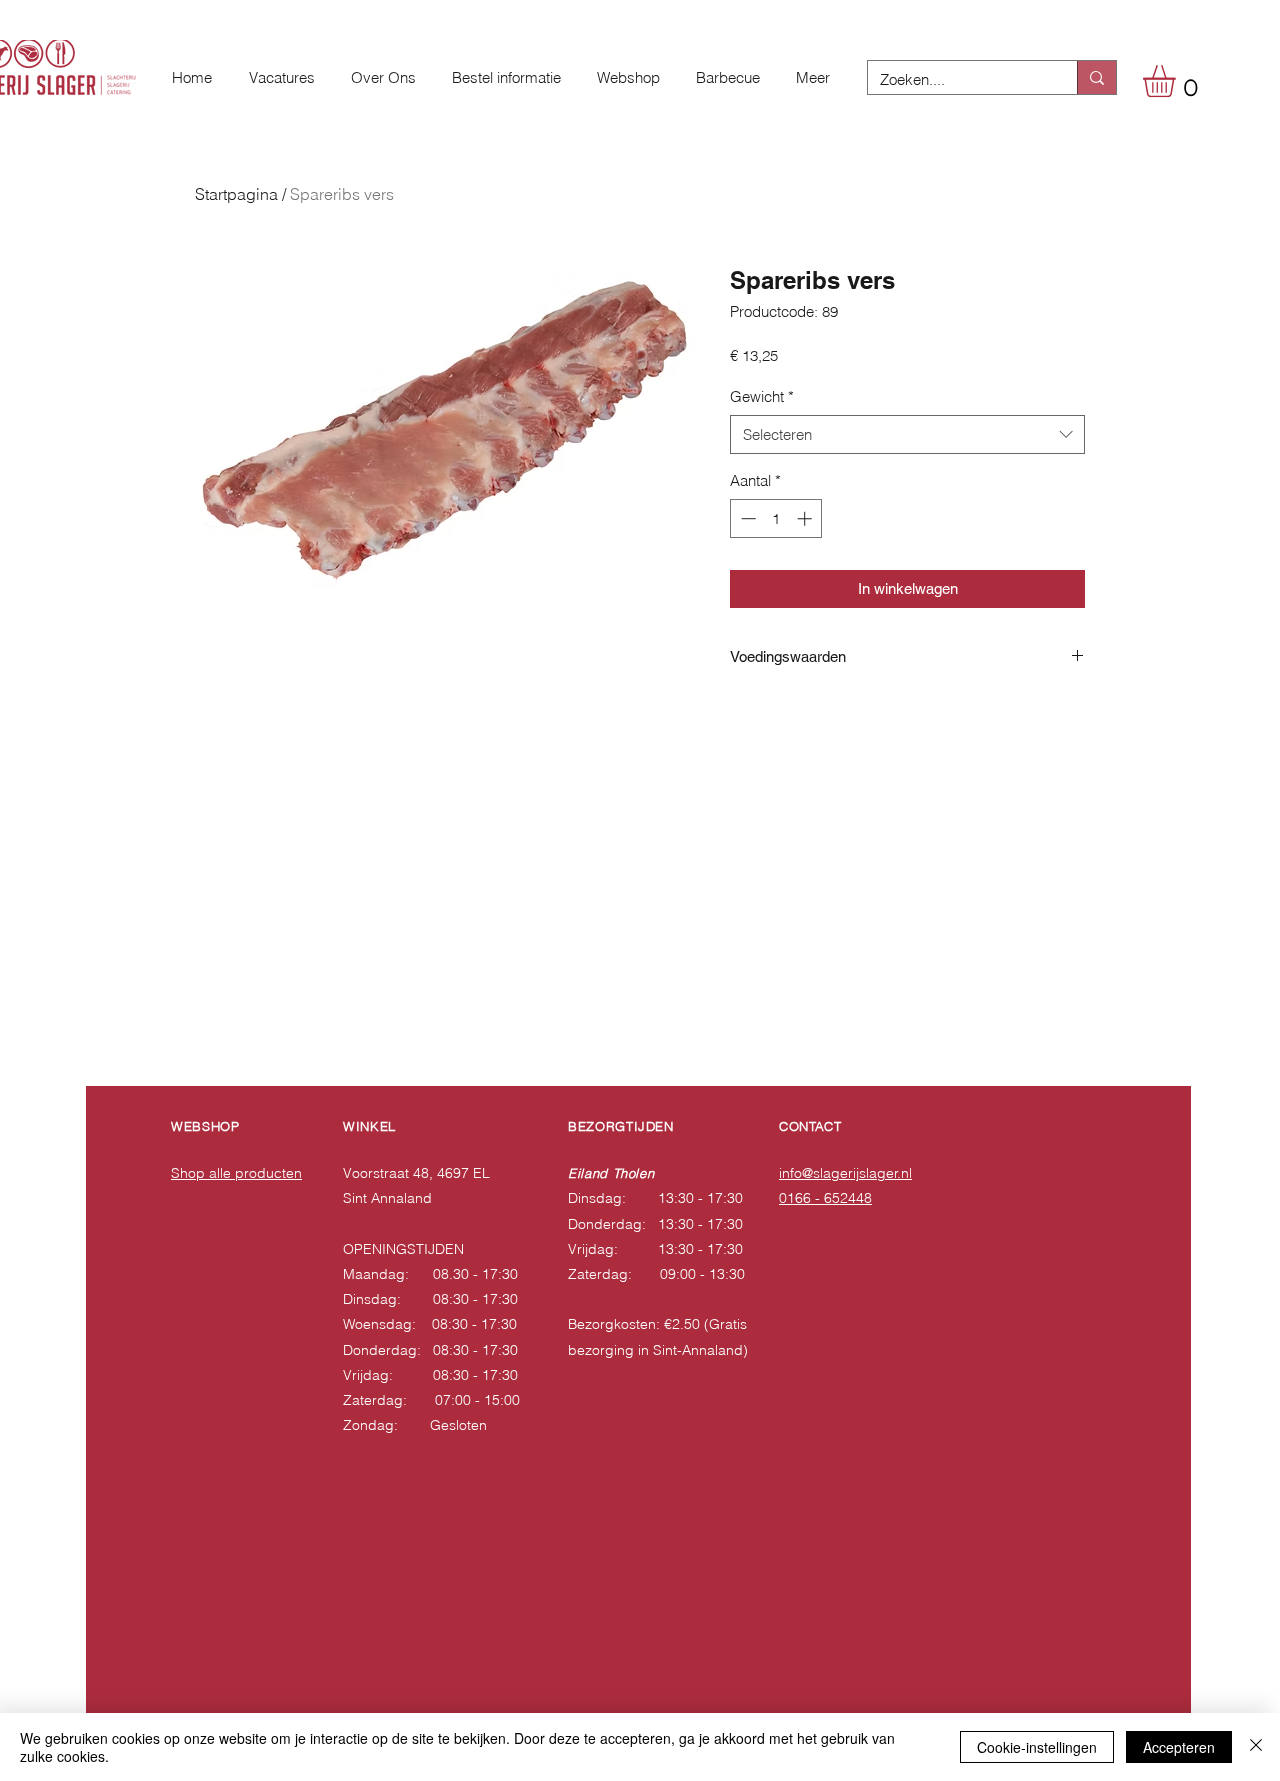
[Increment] (806, 518)
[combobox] (907, 434)
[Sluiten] (1256, 1747)
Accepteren (1179, 1747)
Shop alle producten (236, 1173)
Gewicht (762, 396)
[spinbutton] (776, 518)
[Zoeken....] (1096, 77)
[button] (1178, 81)
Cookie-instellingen (1037, 1747)
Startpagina (236, 194)
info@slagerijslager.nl (845, 1173)
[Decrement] (746, 518)
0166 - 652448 (825, 1198)
